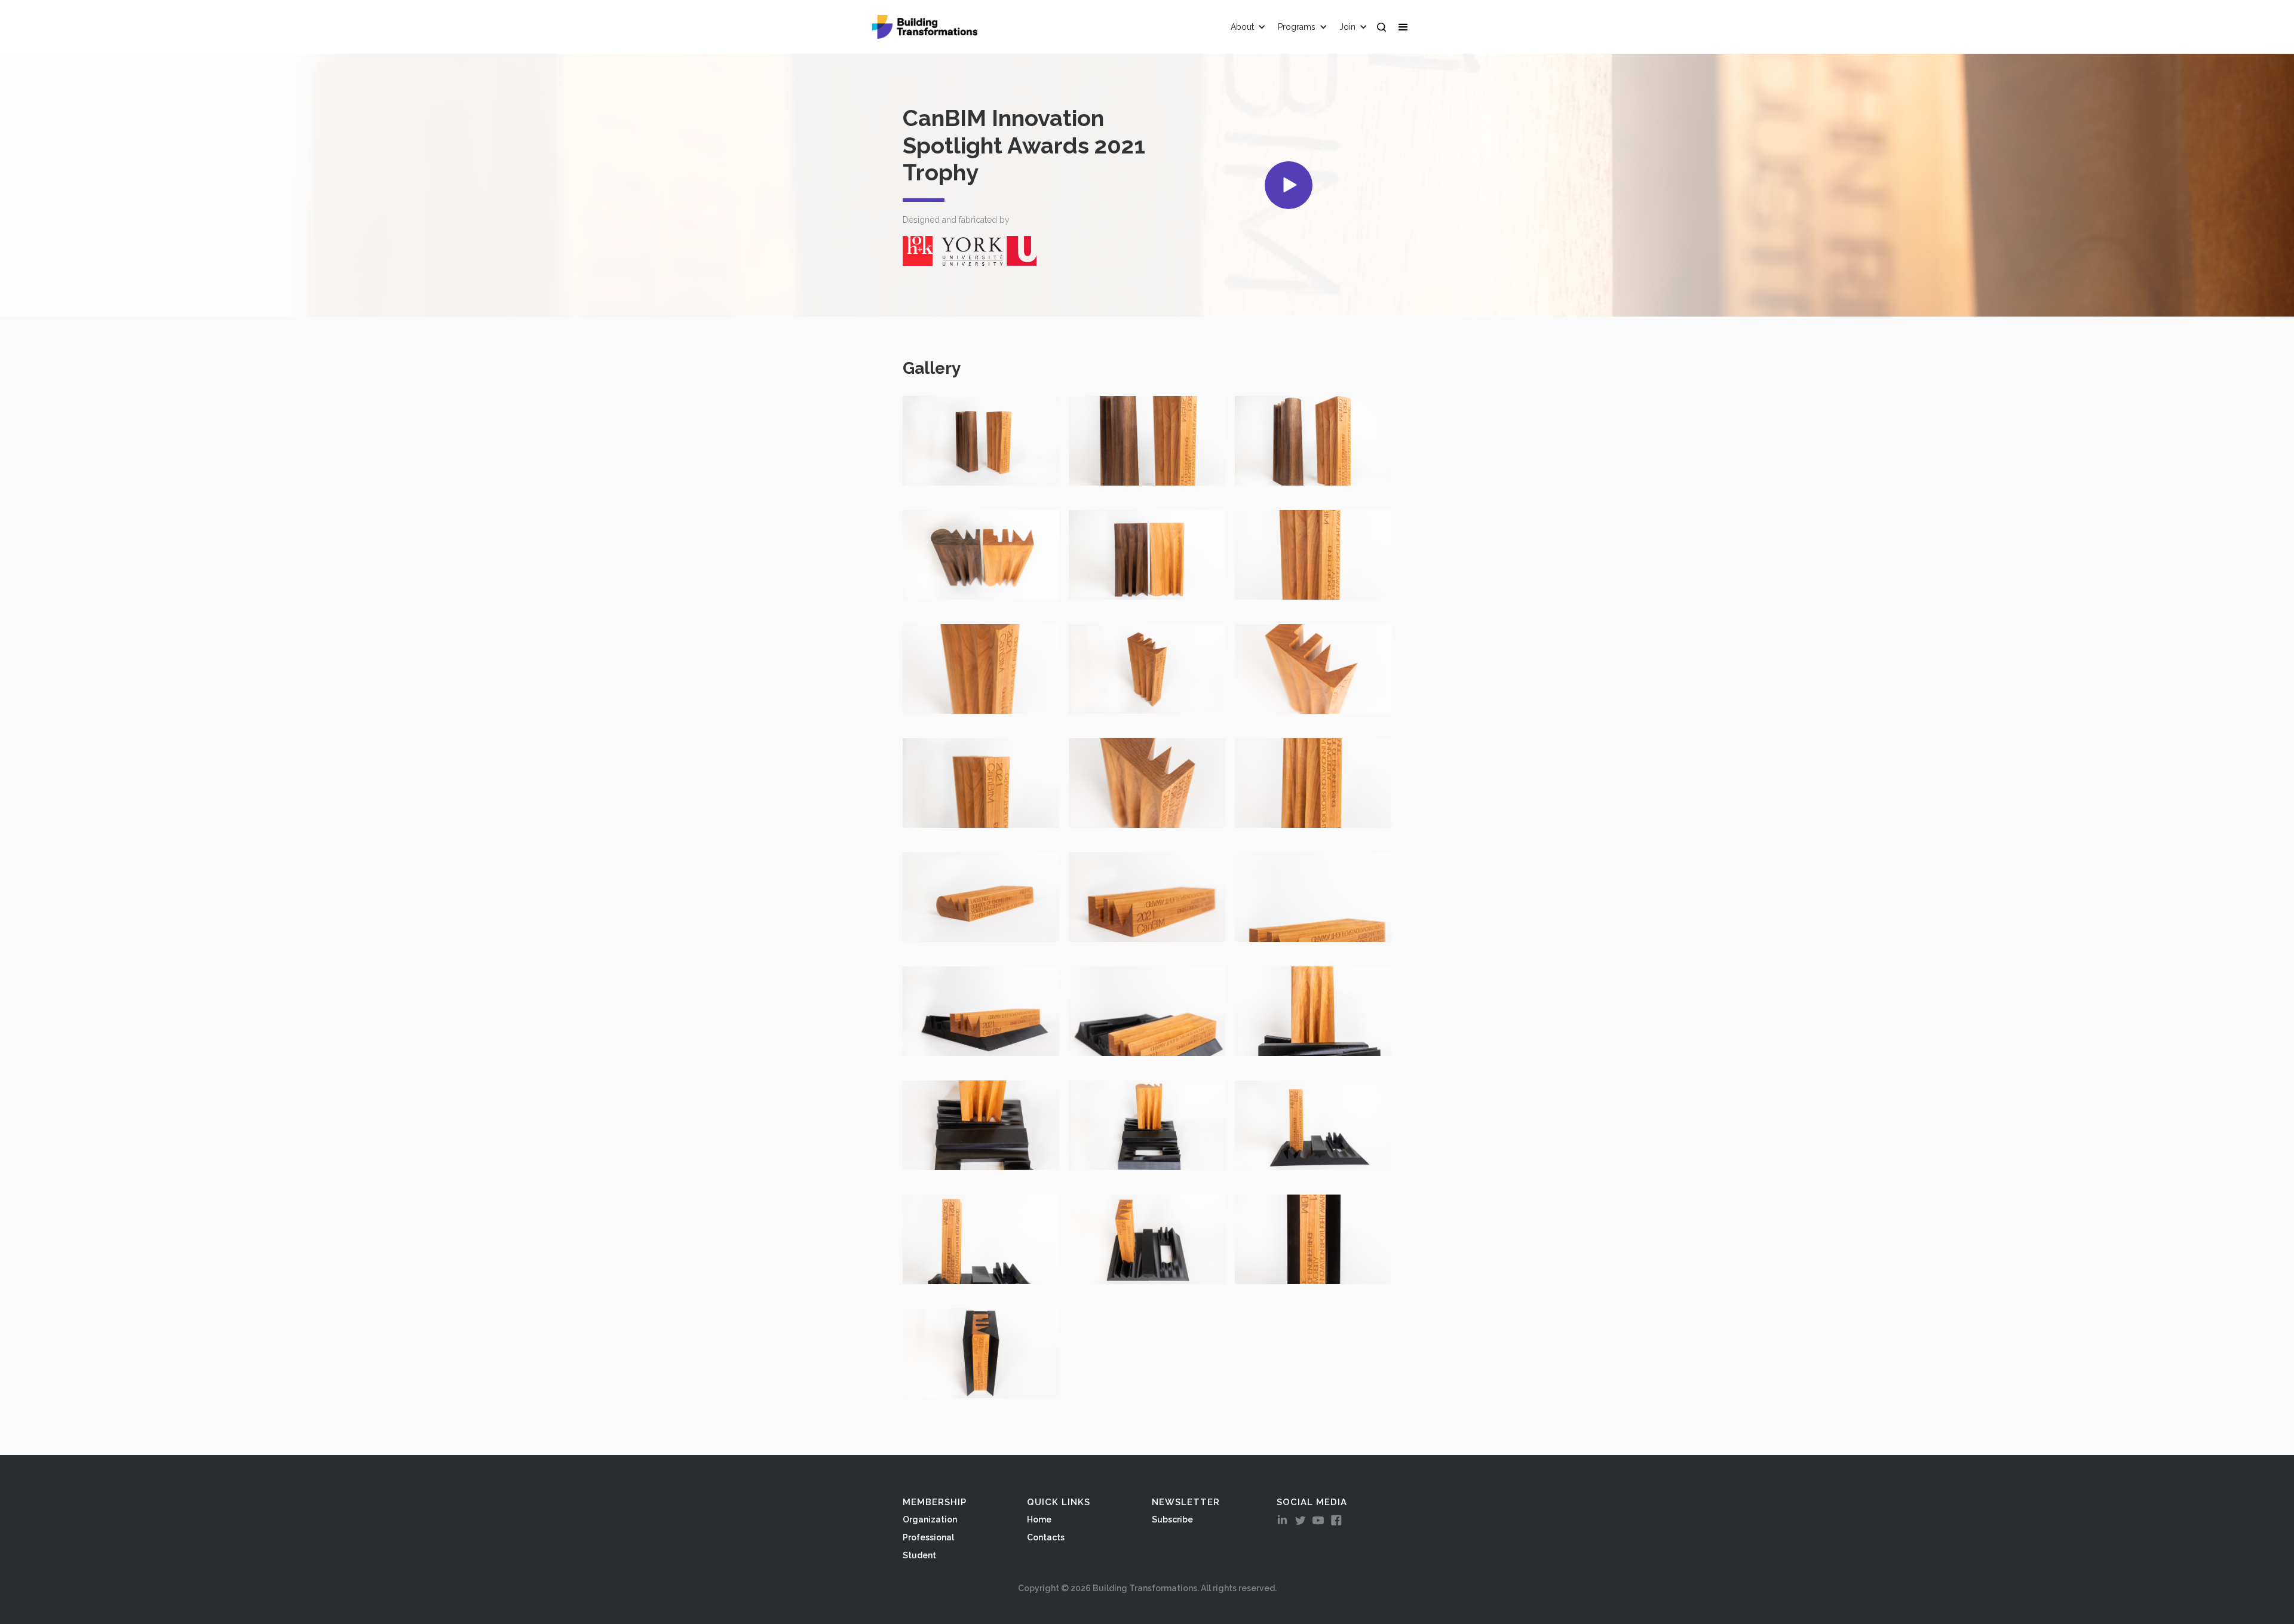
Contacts (1046, 1537)
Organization (930, 1519)
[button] (1406, 27)
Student (919, 1555)
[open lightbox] (1289, 185)
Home (1039, 1519)
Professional (928, 1537)
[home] (925, 27)
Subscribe (1172, 1519)
